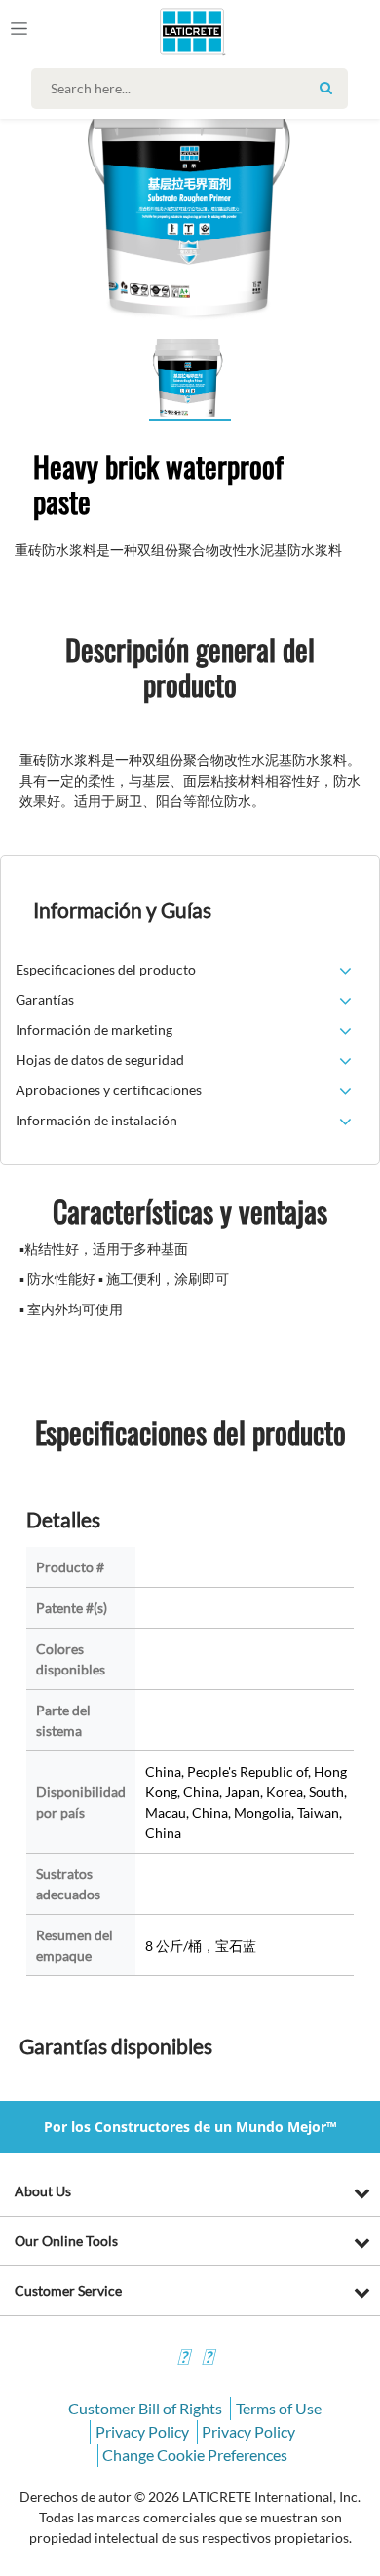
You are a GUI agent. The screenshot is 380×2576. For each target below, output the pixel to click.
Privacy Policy (142, 2431)
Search (325, 88)
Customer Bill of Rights (145, 2408)
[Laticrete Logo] (165, 31)
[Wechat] (208, 2359)
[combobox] (194, 89)
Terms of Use (279, 2408)
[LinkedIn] (183, 2359)
